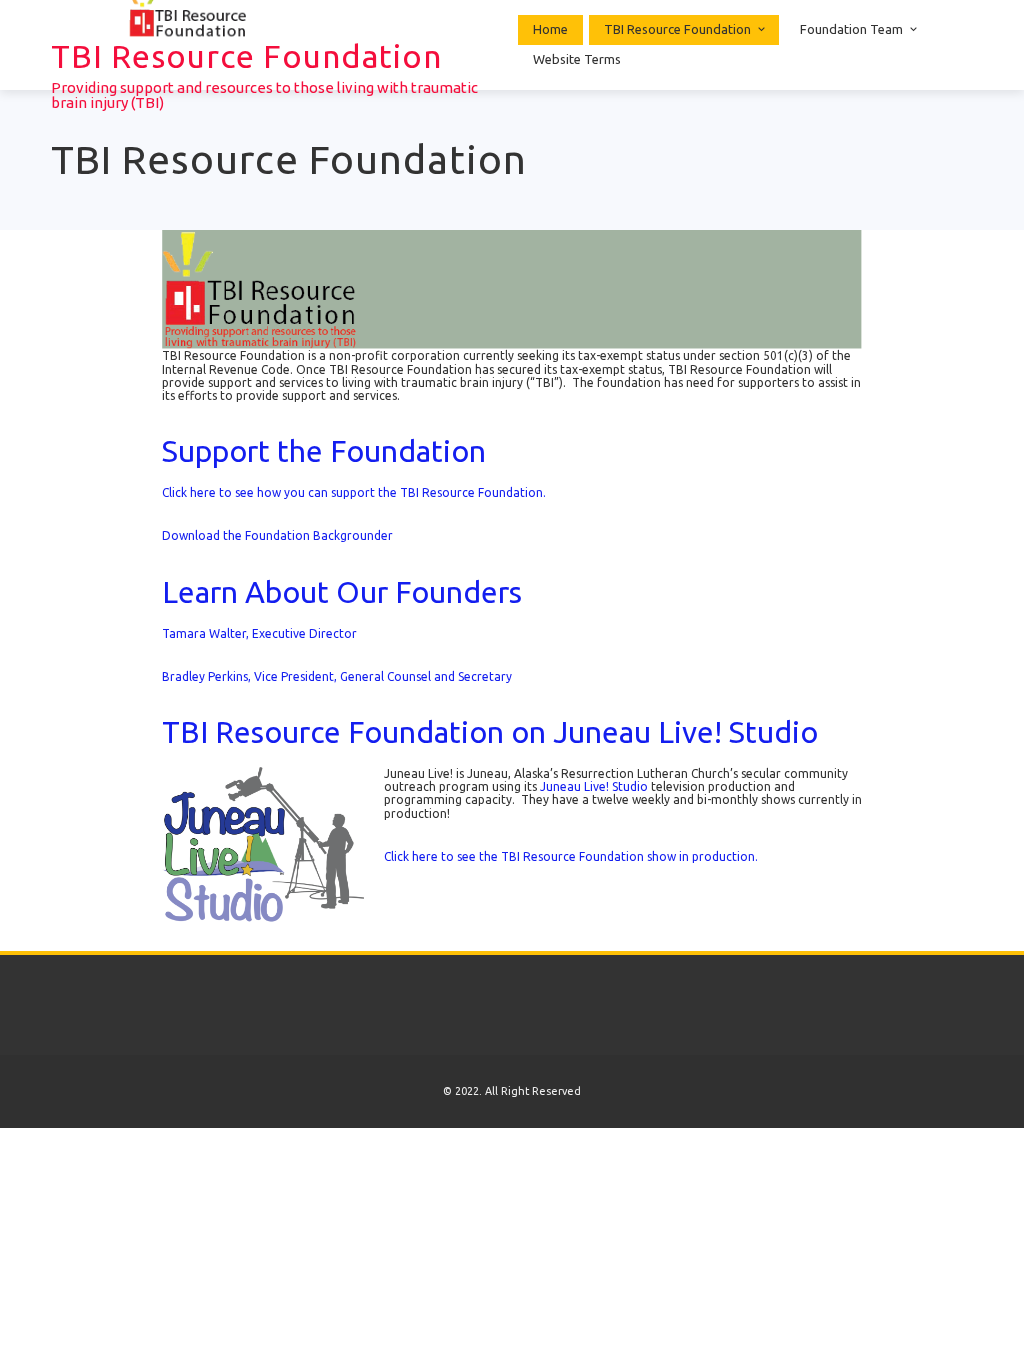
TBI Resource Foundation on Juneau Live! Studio (490, 732)
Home (550, 29)
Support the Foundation (324, 451)
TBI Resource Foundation (246, 56)
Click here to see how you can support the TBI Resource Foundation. (354, 492)
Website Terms (577, 59)
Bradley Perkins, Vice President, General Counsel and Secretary (337, 676)
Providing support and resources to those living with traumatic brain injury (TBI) (264, 95)
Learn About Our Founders (342, 592)
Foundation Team (851, 29)
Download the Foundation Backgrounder (277, 535)
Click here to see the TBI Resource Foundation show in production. (571, 856)
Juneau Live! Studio (594, 786)
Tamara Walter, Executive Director (259, 633)
